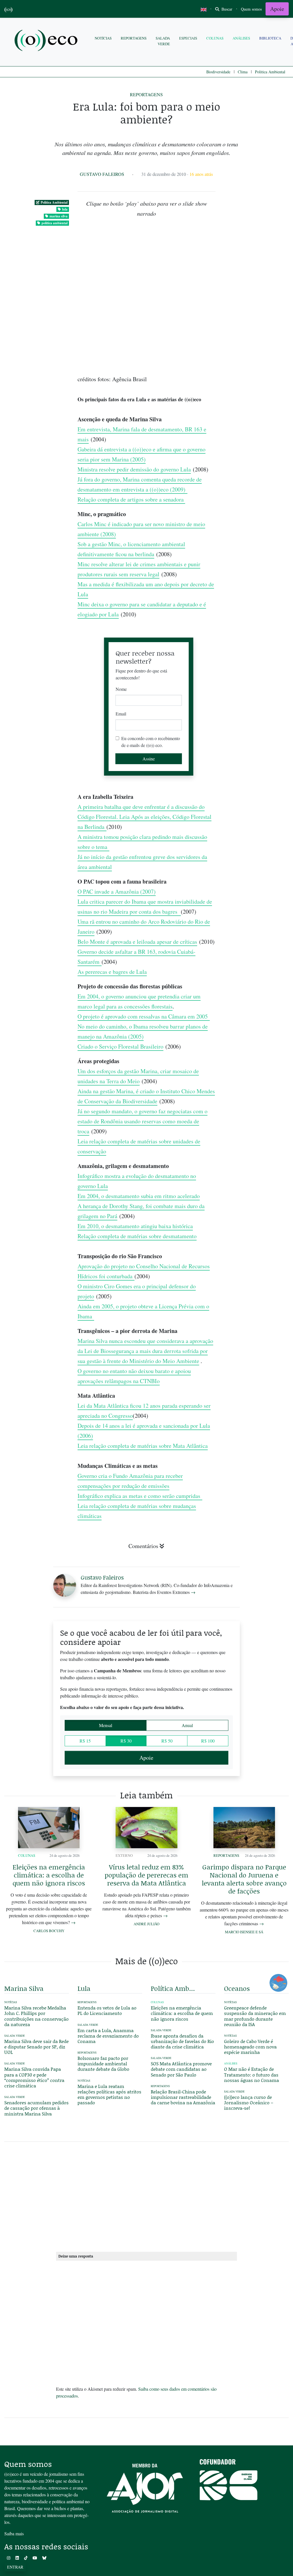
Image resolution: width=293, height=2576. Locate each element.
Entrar (15, 2567)
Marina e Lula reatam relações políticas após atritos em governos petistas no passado (109, 2094)
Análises (241, 38)
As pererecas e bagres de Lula (112, 972)
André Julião (146, 1924)
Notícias (103, 38)
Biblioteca (270, 38)
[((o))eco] (47, 41)
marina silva (59, 216)
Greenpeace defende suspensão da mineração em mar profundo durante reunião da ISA (255, 2016)
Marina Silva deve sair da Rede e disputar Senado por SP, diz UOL (36, 2047)
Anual (187, 1725)
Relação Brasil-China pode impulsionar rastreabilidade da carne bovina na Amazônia (183, 2097)
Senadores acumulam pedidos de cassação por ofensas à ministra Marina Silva (36, 2108)
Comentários (143, 1546)
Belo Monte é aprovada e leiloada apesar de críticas (137, 942)
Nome (121, 689)
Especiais (188, 38)
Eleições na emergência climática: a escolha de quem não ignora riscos (49, 1875)
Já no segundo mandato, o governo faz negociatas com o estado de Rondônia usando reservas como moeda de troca (142, 1121)
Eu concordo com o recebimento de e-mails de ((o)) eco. (151, 742)
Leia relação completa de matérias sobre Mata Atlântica (143, 1446)
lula (65, 209)
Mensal (106, 1725)
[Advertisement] (256, 942)
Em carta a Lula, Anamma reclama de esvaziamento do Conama (108, 2036)
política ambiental (55, 223)
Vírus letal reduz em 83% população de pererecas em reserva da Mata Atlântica (146, 1875)
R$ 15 (85, 1741)
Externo (124, 1855)
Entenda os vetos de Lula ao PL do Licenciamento (107, 2010)
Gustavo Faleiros (102, 174)
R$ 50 (167, 1741)
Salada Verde (163, 41)
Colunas (215, 38)
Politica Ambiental (270, 72)
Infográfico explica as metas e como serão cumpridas (140, 1496)
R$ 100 (208, 1741)
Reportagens (134, 38)
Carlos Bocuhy (49, 1931)
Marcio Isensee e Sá (244, 1932)
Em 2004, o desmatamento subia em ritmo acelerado (139, 1196)
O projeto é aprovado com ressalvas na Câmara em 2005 (144, 1016)
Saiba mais (14, 2533)
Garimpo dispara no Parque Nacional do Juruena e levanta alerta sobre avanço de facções (244, 1879)
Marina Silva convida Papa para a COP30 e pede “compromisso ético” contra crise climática (34, 2077)
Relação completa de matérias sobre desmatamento (137, 1236)
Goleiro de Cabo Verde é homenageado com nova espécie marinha (250, 2047)
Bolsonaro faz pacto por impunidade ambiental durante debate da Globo (103, 2063)
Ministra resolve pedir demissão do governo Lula (134, 469)
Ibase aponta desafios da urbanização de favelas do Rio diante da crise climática (182, 2041)
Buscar (226, 9)
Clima (243, 72)
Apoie (277, 9)
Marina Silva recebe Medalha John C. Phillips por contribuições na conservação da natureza (36, 2016)
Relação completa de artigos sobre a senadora (131, 499)
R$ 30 (126, 1741)
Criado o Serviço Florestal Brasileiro (120, 1046)
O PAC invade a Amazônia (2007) (117, 891)
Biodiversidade (218, 72)
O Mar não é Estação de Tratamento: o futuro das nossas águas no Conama (252, 2074)
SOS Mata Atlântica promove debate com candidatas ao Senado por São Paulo (181, 2069)
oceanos (237, 1988)
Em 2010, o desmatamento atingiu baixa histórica (135, 1226)
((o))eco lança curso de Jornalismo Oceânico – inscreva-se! (249, 2102)
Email (121, 714)
